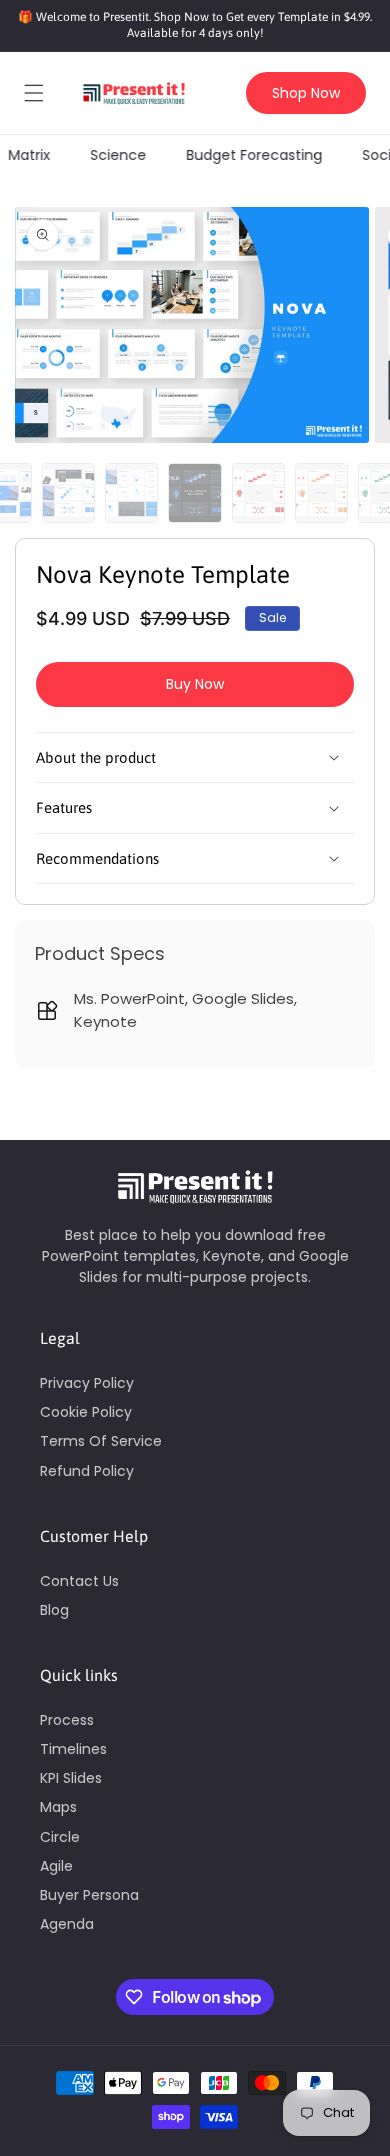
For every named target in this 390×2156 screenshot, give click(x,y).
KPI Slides (71, 1778)
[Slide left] (20, 498)
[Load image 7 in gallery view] (194, 493)
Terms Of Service (101, 1441)
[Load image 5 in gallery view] (68, 493)
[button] (34, 93)
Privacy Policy (87, 1383)
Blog (54, 1610)
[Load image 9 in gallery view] (321, 493)
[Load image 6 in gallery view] (131, 493)
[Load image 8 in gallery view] (258, 493)
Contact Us (79, 1581)
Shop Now (306, 93)
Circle (60, 1837)
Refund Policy (87, 1471)
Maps (58, 1807)
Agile (56, 1866)
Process (67, 1720)
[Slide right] (370, 498)
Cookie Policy (86, 1412)
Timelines (73, 1749)
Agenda (67, 1924)
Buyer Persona (89, 1895)
